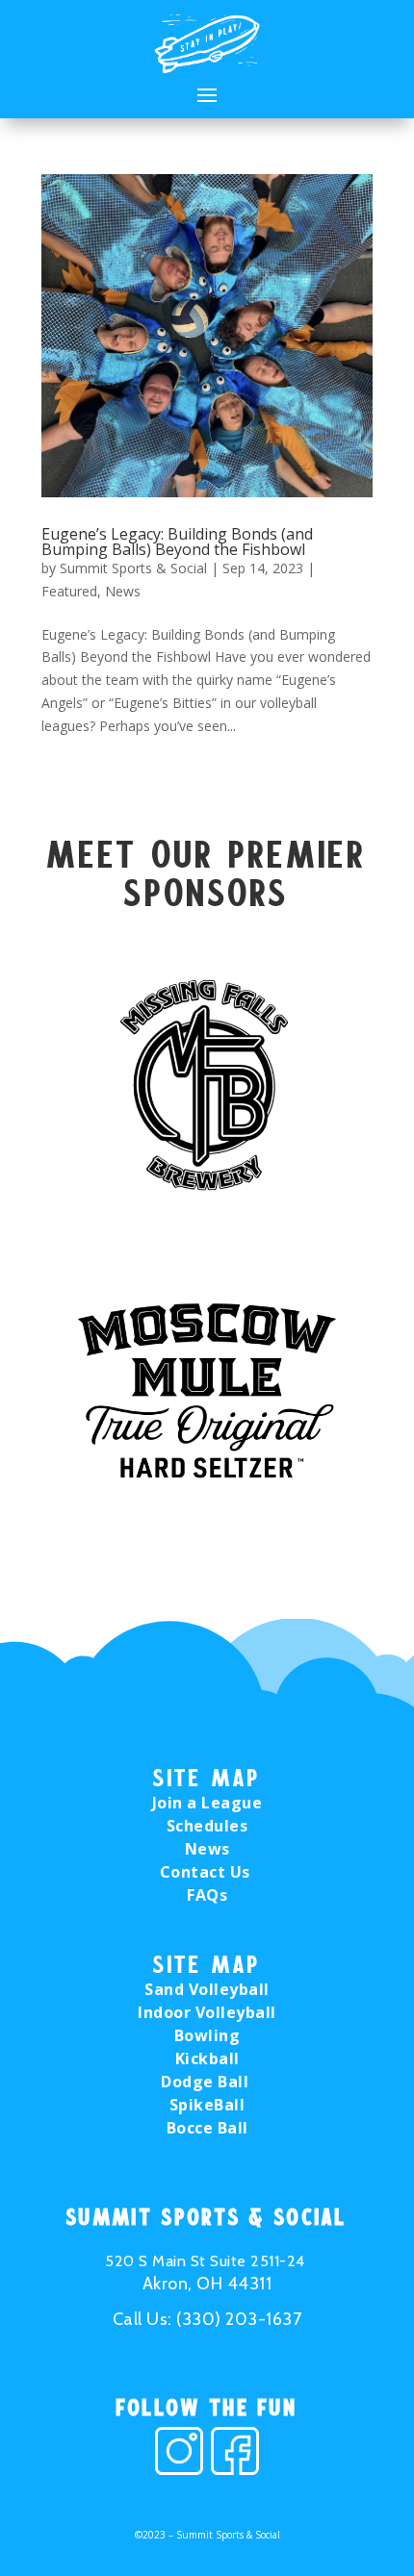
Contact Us (207, 1872)
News (123, 591)
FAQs (207, 1895)
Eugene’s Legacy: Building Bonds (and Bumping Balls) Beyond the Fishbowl (177, 542)
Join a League (207, 1803)
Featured (69, 591)
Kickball (207, 2058)
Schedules (207, 1826)
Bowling (207, 2035)
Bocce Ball (207, 2128)
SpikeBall (207, 2105)
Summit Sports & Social (133, 568)
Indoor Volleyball (207, 2012)
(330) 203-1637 (239, 2319)
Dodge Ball (207, 2082)
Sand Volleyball (207, 1989)
